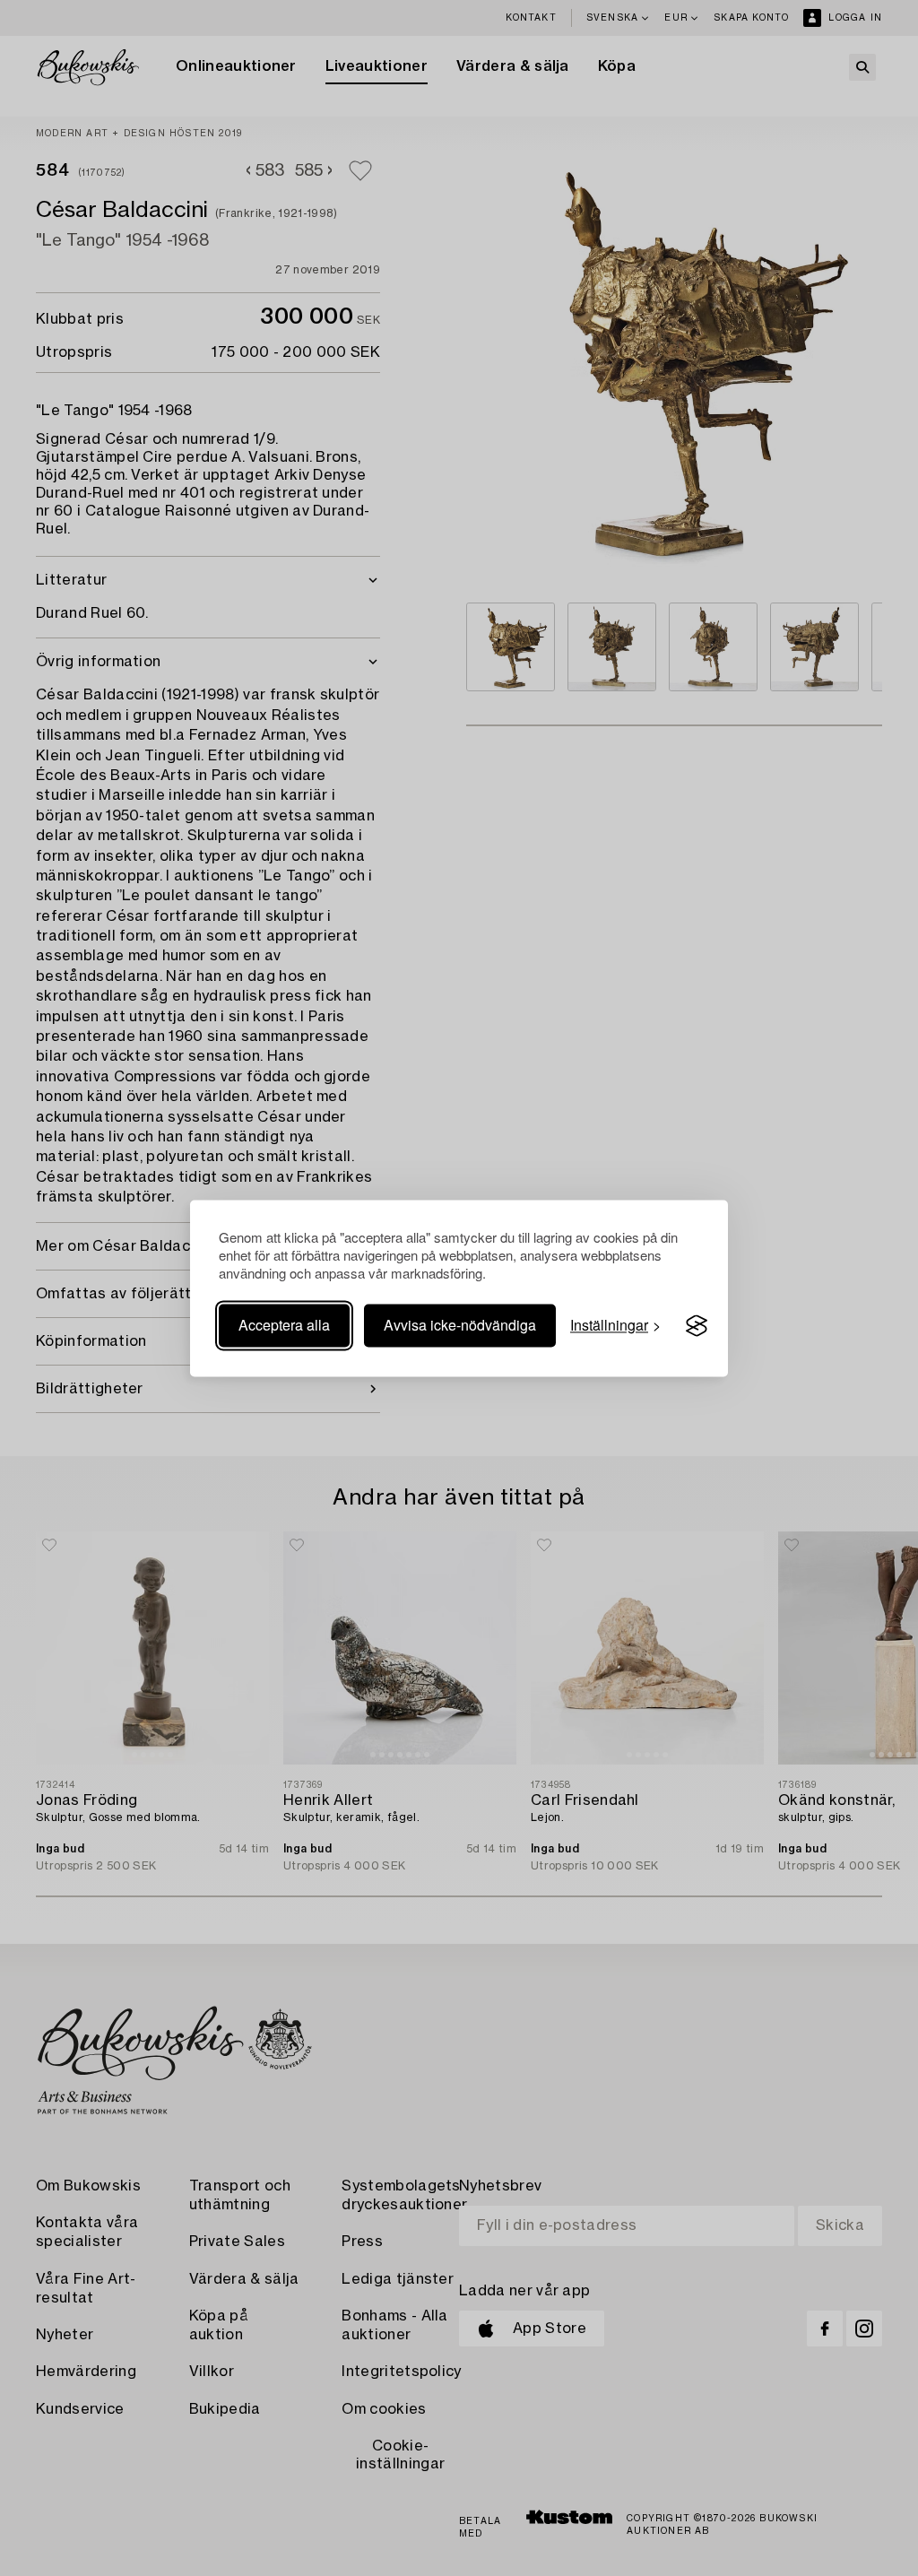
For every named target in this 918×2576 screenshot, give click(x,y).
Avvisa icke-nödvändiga (460, 1326)
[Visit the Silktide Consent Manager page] (697, 1326)
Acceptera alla (284, 1326)
